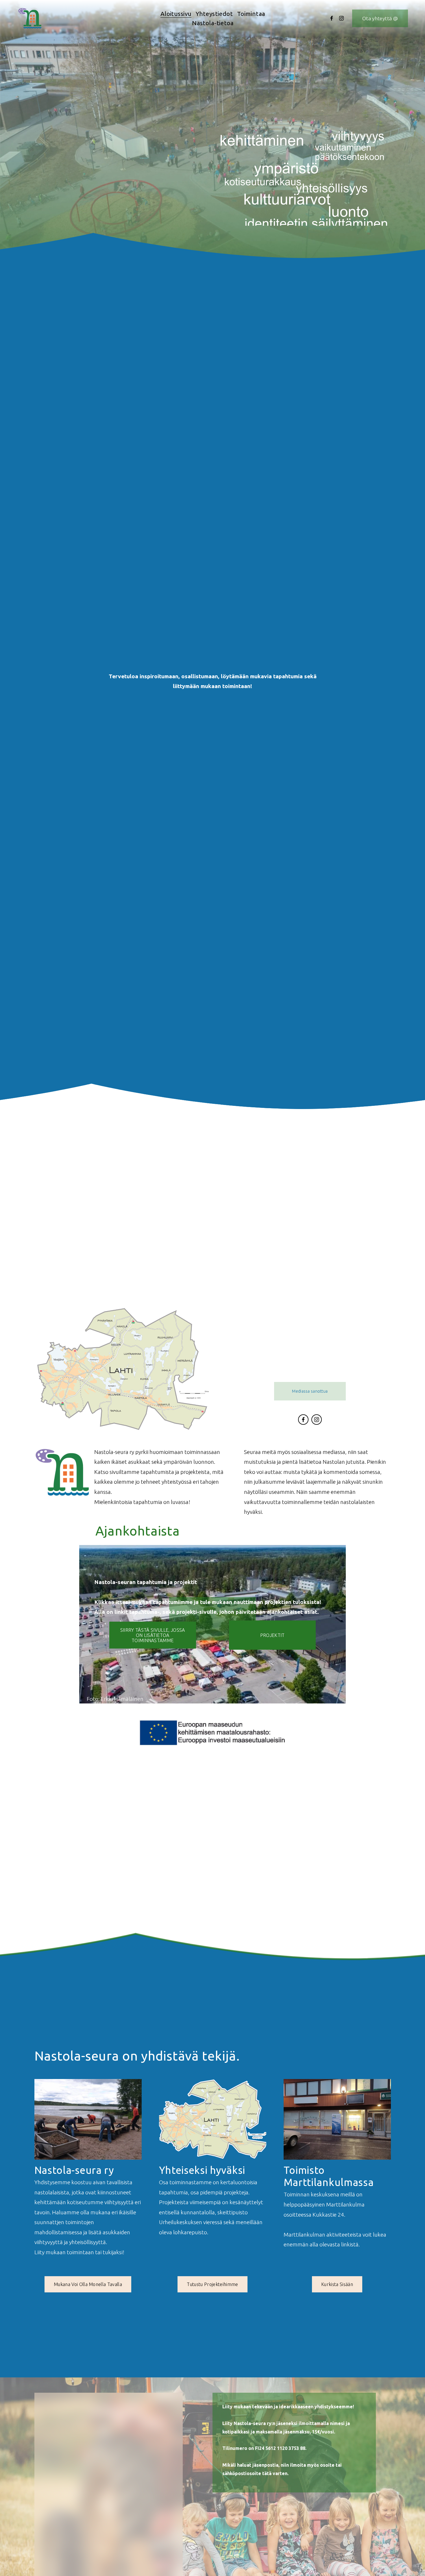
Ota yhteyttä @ (380, 18)
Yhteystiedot (214, 14)
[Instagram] (341, 18)
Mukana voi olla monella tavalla (88, 2284)
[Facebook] (332, 18)
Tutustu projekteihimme (212, 2284)
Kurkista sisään (337, 2284)
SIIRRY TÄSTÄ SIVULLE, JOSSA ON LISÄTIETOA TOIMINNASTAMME (153, 1635)
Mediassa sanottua (310, 1391)
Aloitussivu (176, 14)
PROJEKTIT (272, 1635)
